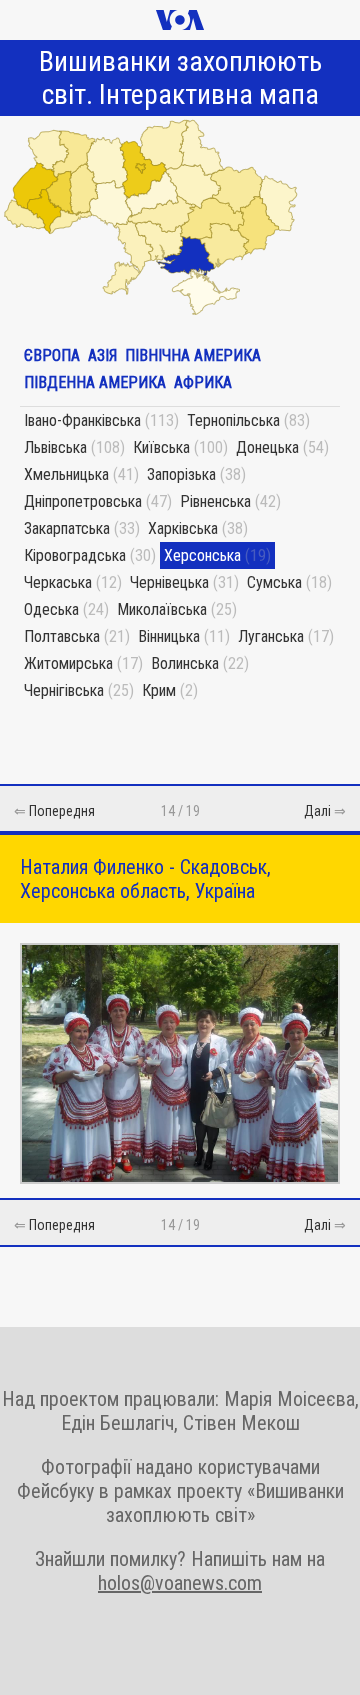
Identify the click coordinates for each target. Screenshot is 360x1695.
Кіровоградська (75, 555)
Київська (161, 447)
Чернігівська (64, 690)
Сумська (274, 582)
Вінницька (169, 636)
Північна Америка (193, 355)
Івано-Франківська (82, 420)
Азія (102, 355)
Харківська (183, 528)
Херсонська (202, 555)
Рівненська (215, 501)
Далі (317, 811)
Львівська (55, 447)
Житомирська (68, 663)
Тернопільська (233, 420)
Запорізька (181, 474)
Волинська (185, 663)
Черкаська (58, 582)
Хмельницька (66, 474)
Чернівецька (169, 582)
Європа (52, 355)
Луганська (271, 636)
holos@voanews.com (180, 1583)
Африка (203, 382)
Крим (159, 690)
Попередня (62, 811)
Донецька (267, 447)
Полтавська (62, 636)
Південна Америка (95, 382)
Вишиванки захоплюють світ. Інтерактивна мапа (180, 78)
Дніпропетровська (83, 501)
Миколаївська (162, 609)
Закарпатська (67, 528)
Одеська (51, 609)
